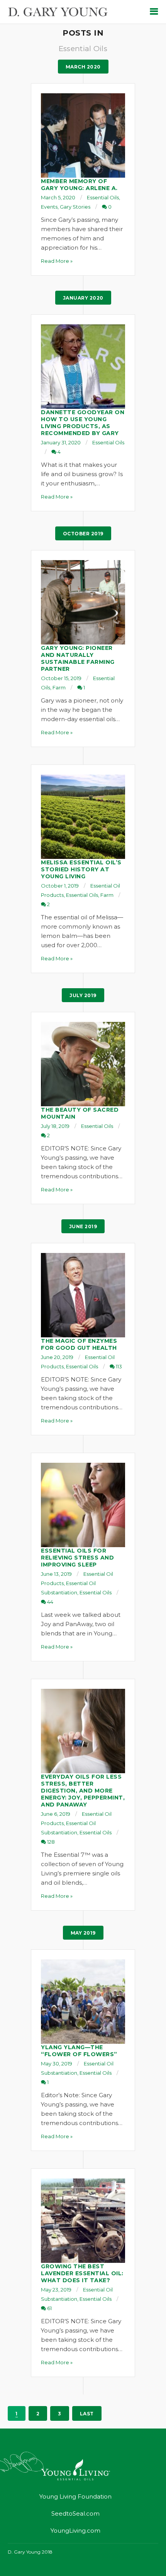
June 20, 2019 (57, 1357)
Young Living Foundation (75, 2496)
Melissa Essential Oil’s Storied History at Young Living (81, 869)
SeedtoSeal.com (75, 2513)
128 (50, 1842)
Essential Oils (103, 197)
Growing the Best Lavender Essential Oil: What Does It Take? (82, 2273)
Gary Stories (75, 207)
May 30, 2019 (57, 2064)
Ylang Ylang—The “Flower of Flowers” (79, 2051)
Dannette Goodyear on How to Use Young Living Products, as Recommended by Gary (83, 423)
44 (50, 1602)
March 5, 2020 (58, 197)
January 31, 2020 (61, 442)
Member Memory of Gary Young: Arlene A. (79, 185)
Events (49, 207)
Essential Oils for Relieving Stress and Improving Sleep (77, 1558)
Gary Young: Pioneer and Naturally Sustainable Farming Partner (78, 658)
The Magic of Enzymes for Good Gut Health (79, 1344)
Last (87, 2414)
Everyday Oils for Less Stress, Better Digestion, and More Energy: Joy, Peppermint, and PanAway (83, 1791)
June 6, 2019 (56, 1814)
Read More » (57, 261)
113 (118, 1366)
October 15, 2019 (61, 678)
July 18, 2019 (55, 1126)
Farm (59, 687)
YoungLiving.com (75, 2531)
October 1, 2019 (60, 886)
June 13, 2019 (56, 1574)
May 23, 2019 (56, 2290)
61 (49, 2308)
